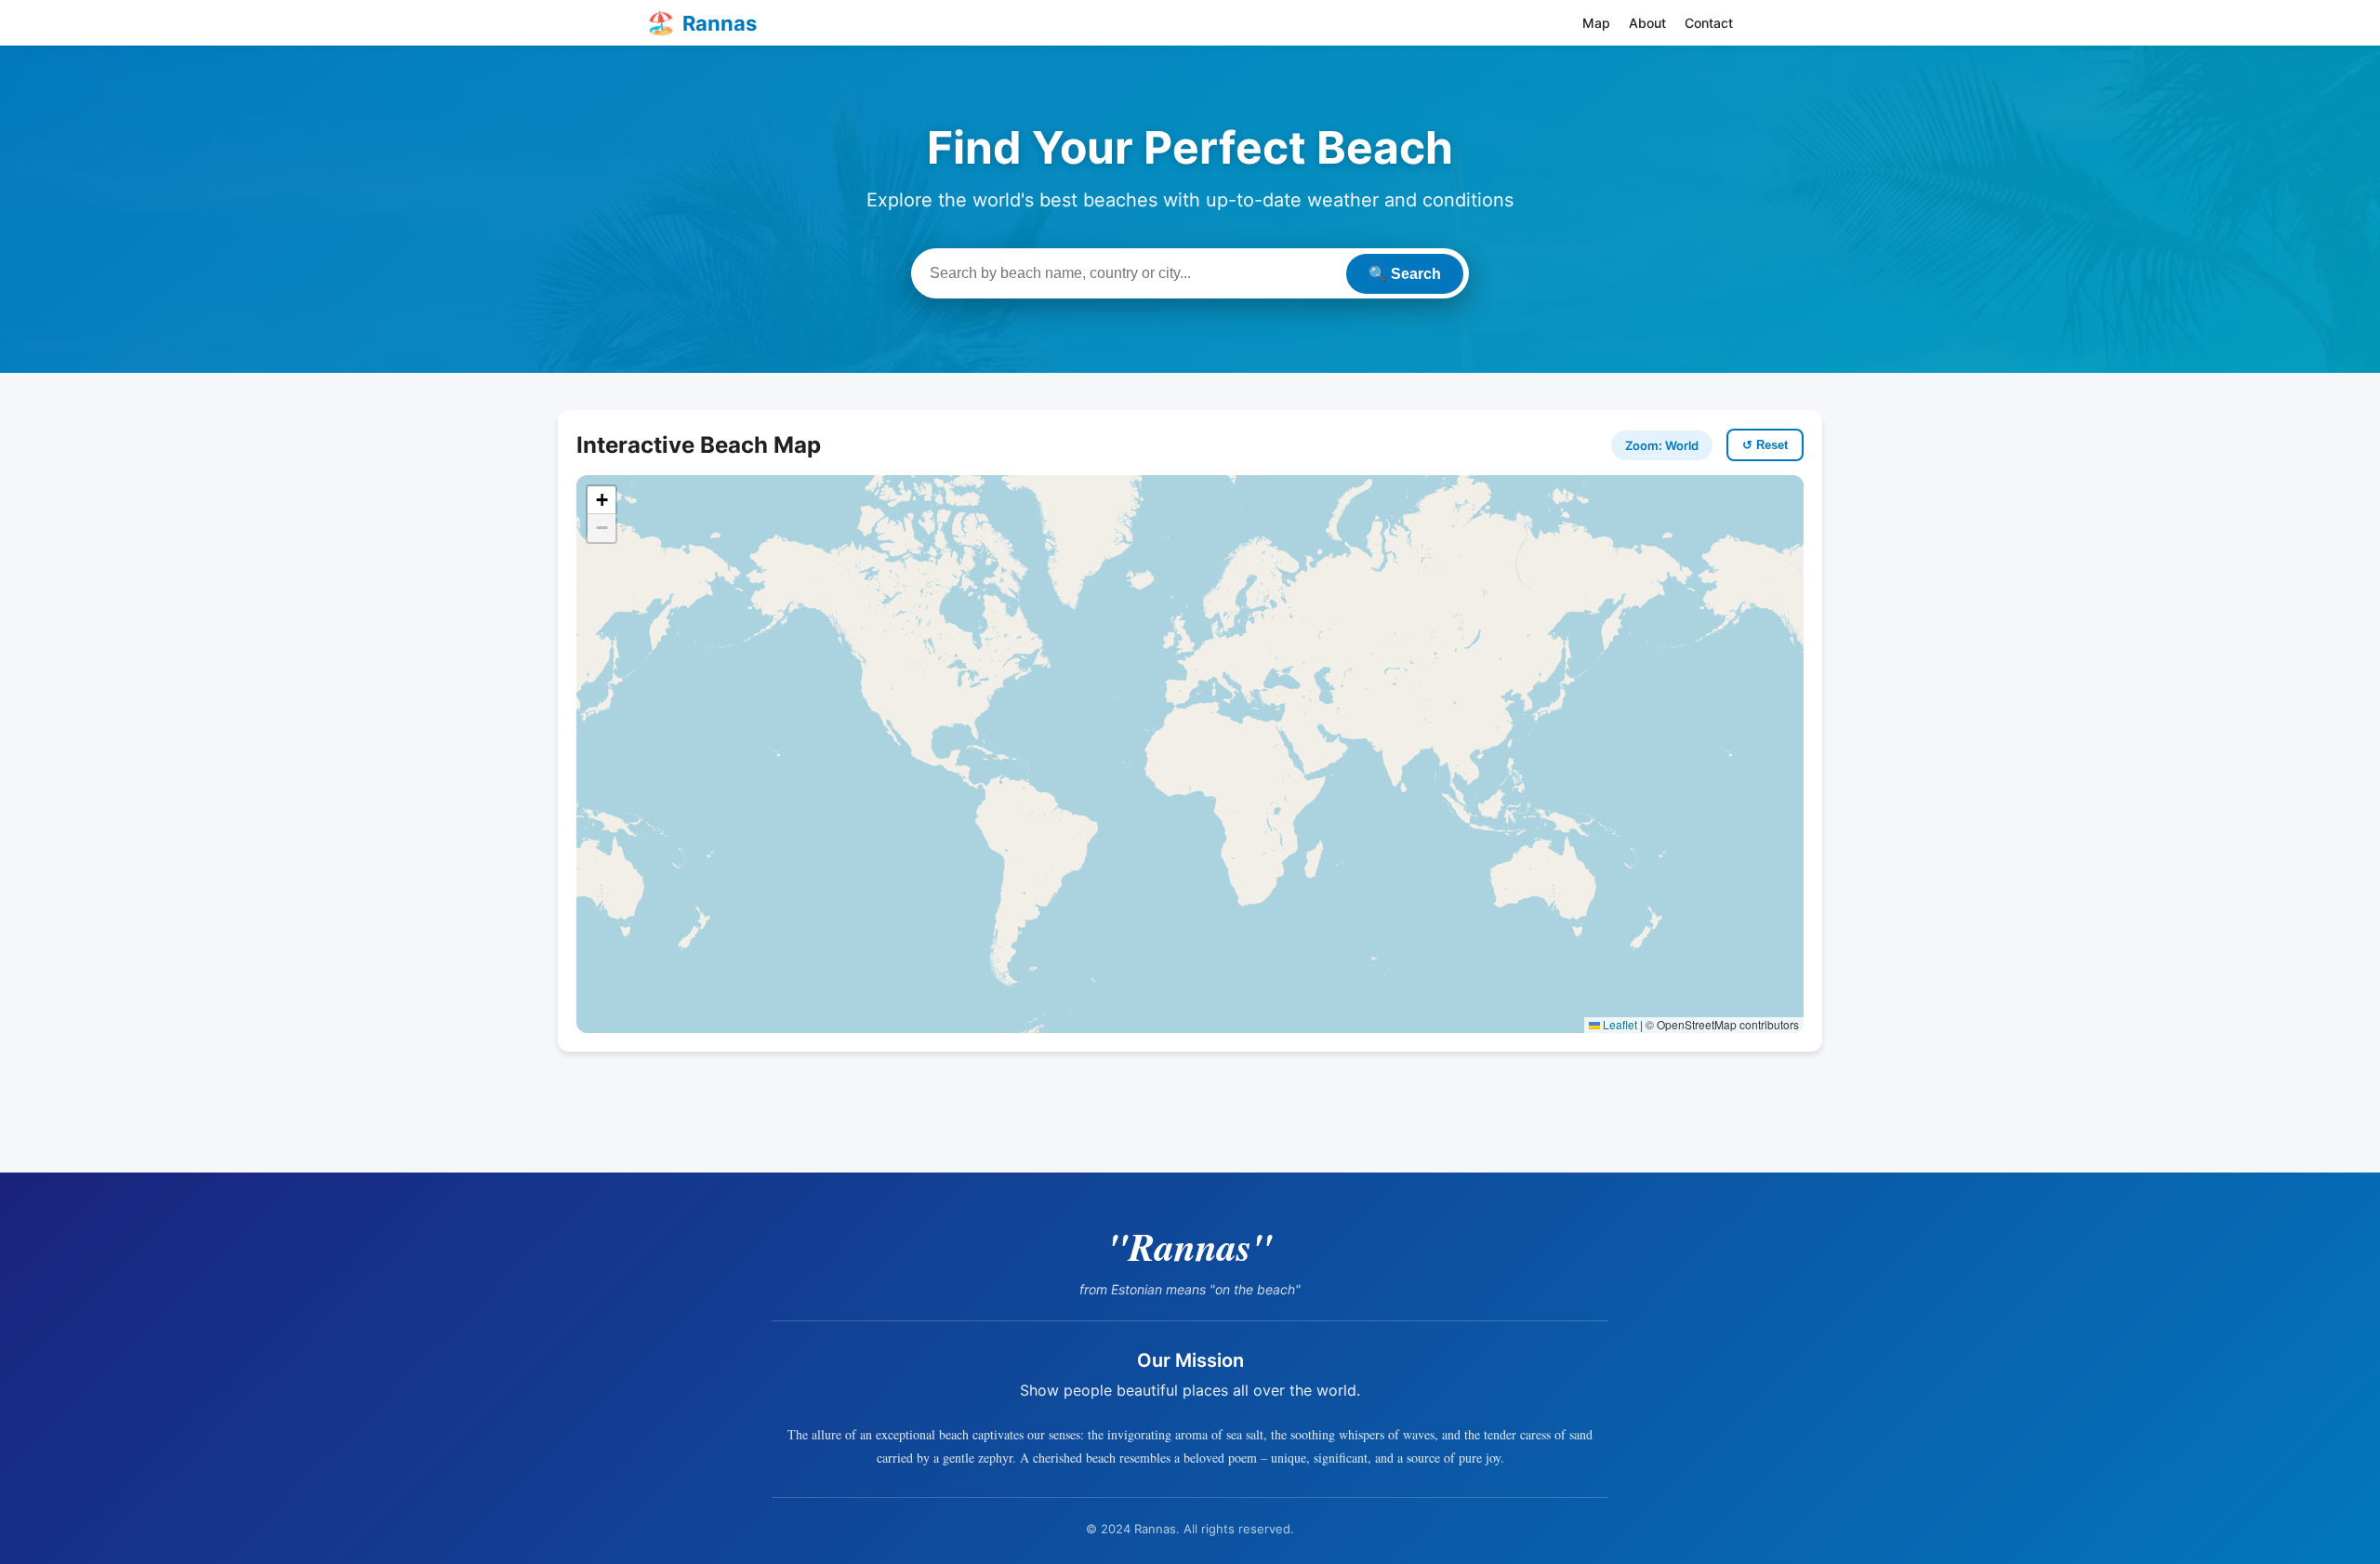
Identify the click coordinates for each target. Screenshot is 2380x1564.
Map (1596, 23)
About (1647, 23)
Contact (1709, 23)
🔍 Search (1405, 274)
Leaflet (1619, 1024)
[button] (602, 500)
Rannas (702, 23)
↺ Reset (1765, 445)
